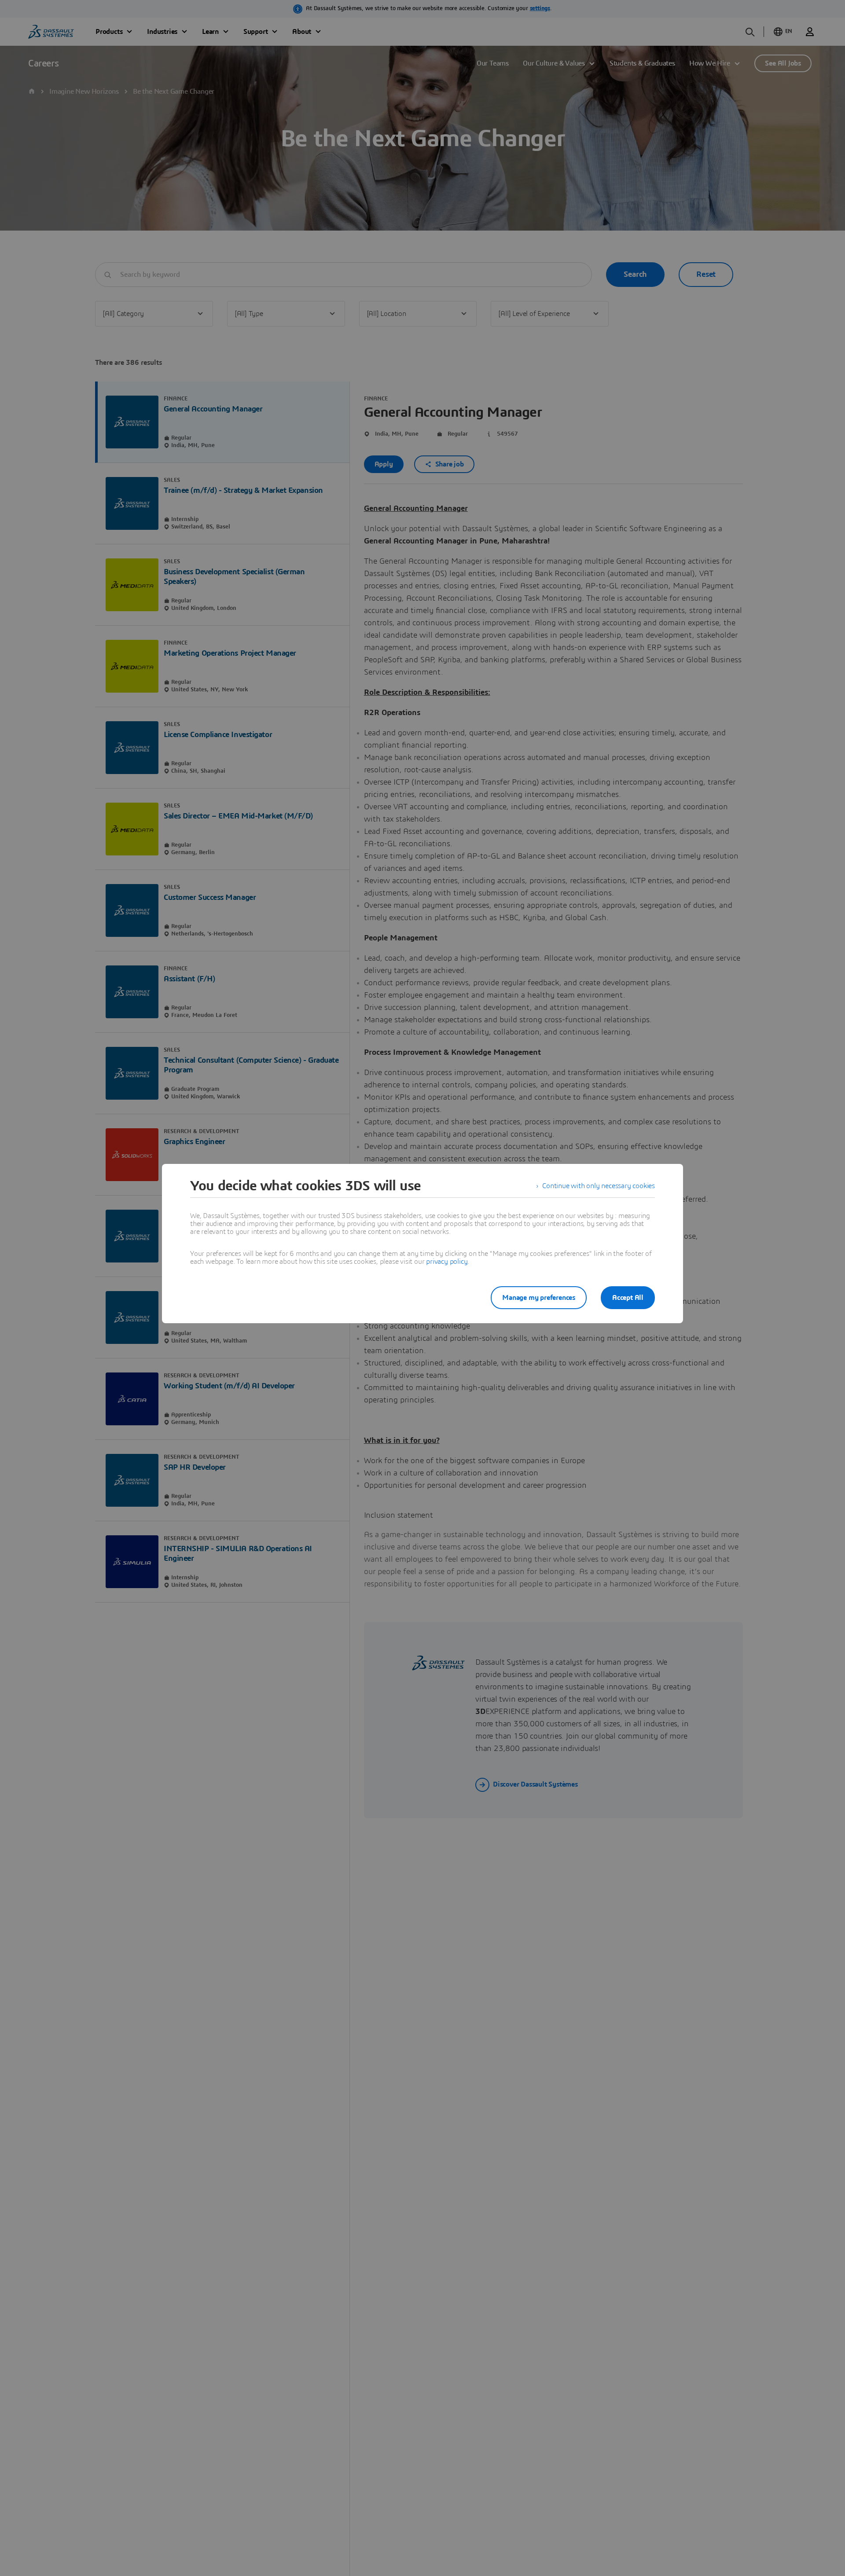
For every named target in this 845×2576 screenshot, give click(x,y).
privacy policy (447, 1262)
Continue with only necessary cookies (599, 1186)
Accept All (628, 1298)
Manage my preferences (539, 1298)
